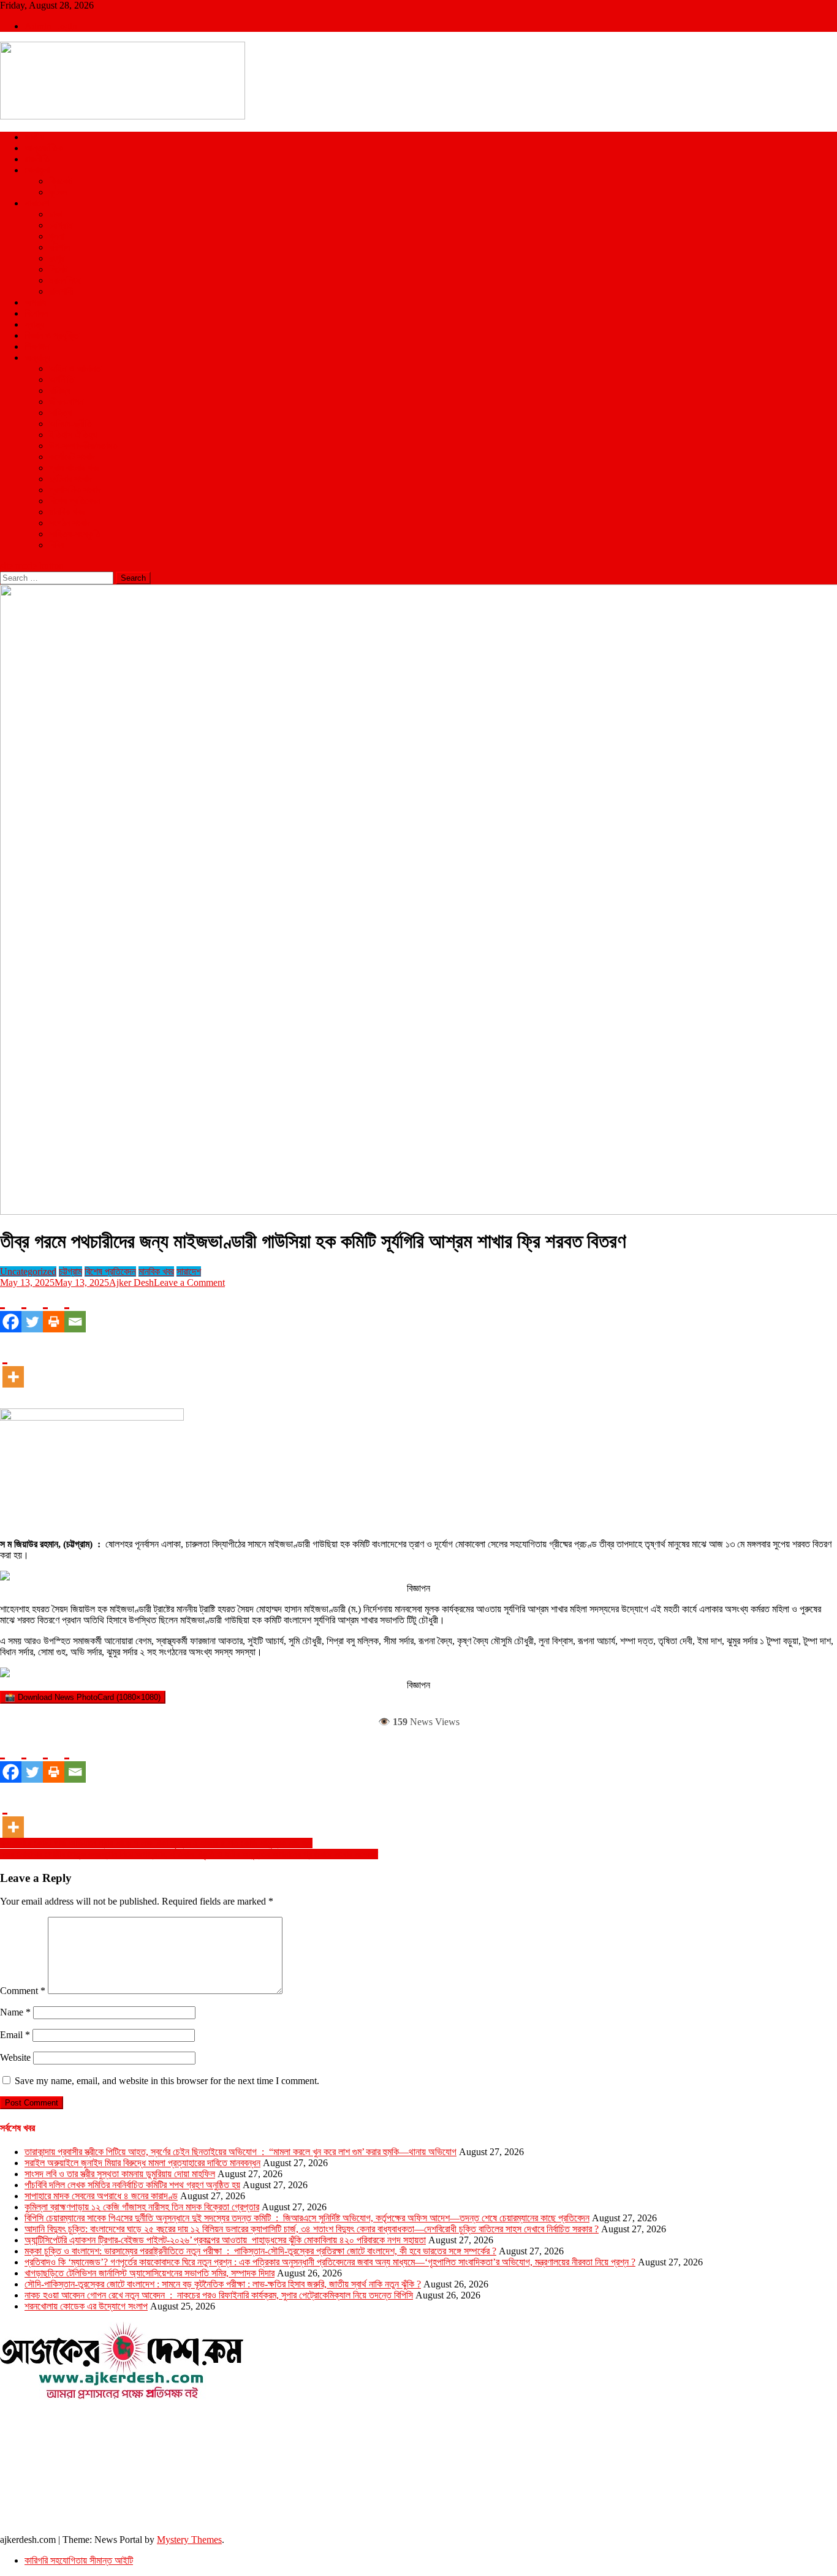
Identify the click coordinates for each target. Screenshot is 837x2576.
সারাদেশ (37, 203)
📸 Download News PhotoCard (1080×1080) (83, 1697)
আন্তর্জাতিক (44, 148)
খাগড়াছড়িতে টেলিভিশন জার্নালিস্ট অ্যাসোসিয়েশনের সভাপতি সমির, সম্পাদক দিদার (150, 2273)
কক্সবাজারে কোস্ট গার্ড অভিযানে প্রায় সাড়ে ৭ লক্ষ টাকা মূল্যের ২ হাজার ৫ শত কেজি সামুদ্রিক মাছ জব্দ (156, 1843)
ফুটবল (58, 192)
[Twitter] (32, 1310)
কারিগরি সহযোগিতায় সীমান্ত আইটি (79, 2560)
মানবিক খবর (67, 512)
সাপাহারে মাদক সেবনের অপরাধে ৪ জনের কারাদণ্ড (101, 2196)
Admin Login (51, 26)
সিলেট (58, 269)
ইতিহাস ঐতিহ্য (73, 435)
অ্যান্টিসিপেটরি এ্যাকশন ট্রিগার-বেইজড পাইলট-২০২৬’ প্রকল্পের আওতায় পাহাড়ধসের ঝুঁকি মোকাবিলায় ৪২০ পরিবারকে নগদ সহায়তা (225, 2240)
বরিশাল (59, 247)
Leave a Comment (189, 1282)
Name (15, 2012)
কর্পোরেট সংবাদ (72, 457)
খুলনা (57, 236)
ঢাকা (56, 214)
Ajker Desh (131, 1282)
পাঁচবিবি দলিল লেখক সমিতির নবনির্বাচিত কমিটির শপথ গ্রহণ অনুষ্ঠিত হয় (132, 2185)
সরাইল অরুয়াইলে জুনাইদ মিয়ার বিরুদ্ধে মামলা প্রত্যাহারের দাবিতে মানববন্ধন (142, 2163)
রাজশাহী (61, 291)
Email (15, 2035)
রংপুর (57, 258)
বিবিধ (57, 545)
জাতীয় (34, 137)
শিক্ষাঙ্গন (37, 346)
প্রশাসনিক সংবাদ (75, 490)
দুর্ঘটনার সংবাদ (70, 479)
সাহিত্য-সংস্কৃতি (75, 534)
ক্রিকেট (61, 181)
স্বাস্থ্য (34, 324)
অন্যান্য (37, 357)
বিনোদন (36, 313)
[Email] (75, 1310)
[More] (13, 1365)
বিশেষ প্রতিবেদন (75, 501)
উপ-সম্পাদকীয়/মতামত (83, 446)
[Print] (54, 1310)
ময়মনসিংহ (65, 280)
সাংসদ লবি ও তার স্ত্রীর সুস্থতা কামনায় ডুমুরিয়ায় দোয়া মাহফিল (120, 2174)
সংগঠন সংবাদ (70, 523)
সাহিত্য (60, 413)
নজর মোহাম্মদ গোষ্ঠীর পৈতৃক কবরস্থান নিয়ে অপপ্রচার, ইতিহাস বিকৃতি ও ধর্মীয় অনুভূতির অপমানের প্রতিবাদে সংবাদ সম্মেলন (189, 1854)
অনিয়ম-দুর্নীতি (70, 424)
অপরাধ (35, 302)
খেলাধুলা (37, 170)
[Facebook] (11, 1310)
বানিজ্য (60, 391)
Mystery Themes (189, 2540)
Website (15, 2057)
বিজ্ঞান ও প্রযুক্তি (52, 335)
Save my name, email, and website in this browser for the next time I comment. (167, 2081)
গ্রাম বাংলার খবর (74, 468)
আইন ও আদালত (75, 368)
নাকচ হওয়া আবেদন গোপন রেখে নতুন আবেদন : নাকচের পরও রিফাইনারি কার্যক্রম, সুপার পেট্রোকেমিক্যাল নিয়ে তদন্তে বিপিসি (219, 2295)
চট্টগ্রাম (61, 225)
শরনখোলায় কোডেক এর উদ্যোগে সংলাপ (86, 2306)
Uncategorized (28, 1271)
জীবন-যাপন (66, 402)
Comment (23, 1991)
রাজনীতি (37, 159)
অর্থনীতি (62, 380)
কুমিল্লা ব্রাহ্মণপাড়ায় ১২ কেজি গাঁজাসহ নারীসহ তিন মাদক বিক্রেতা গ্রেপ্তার (142, 2207)
